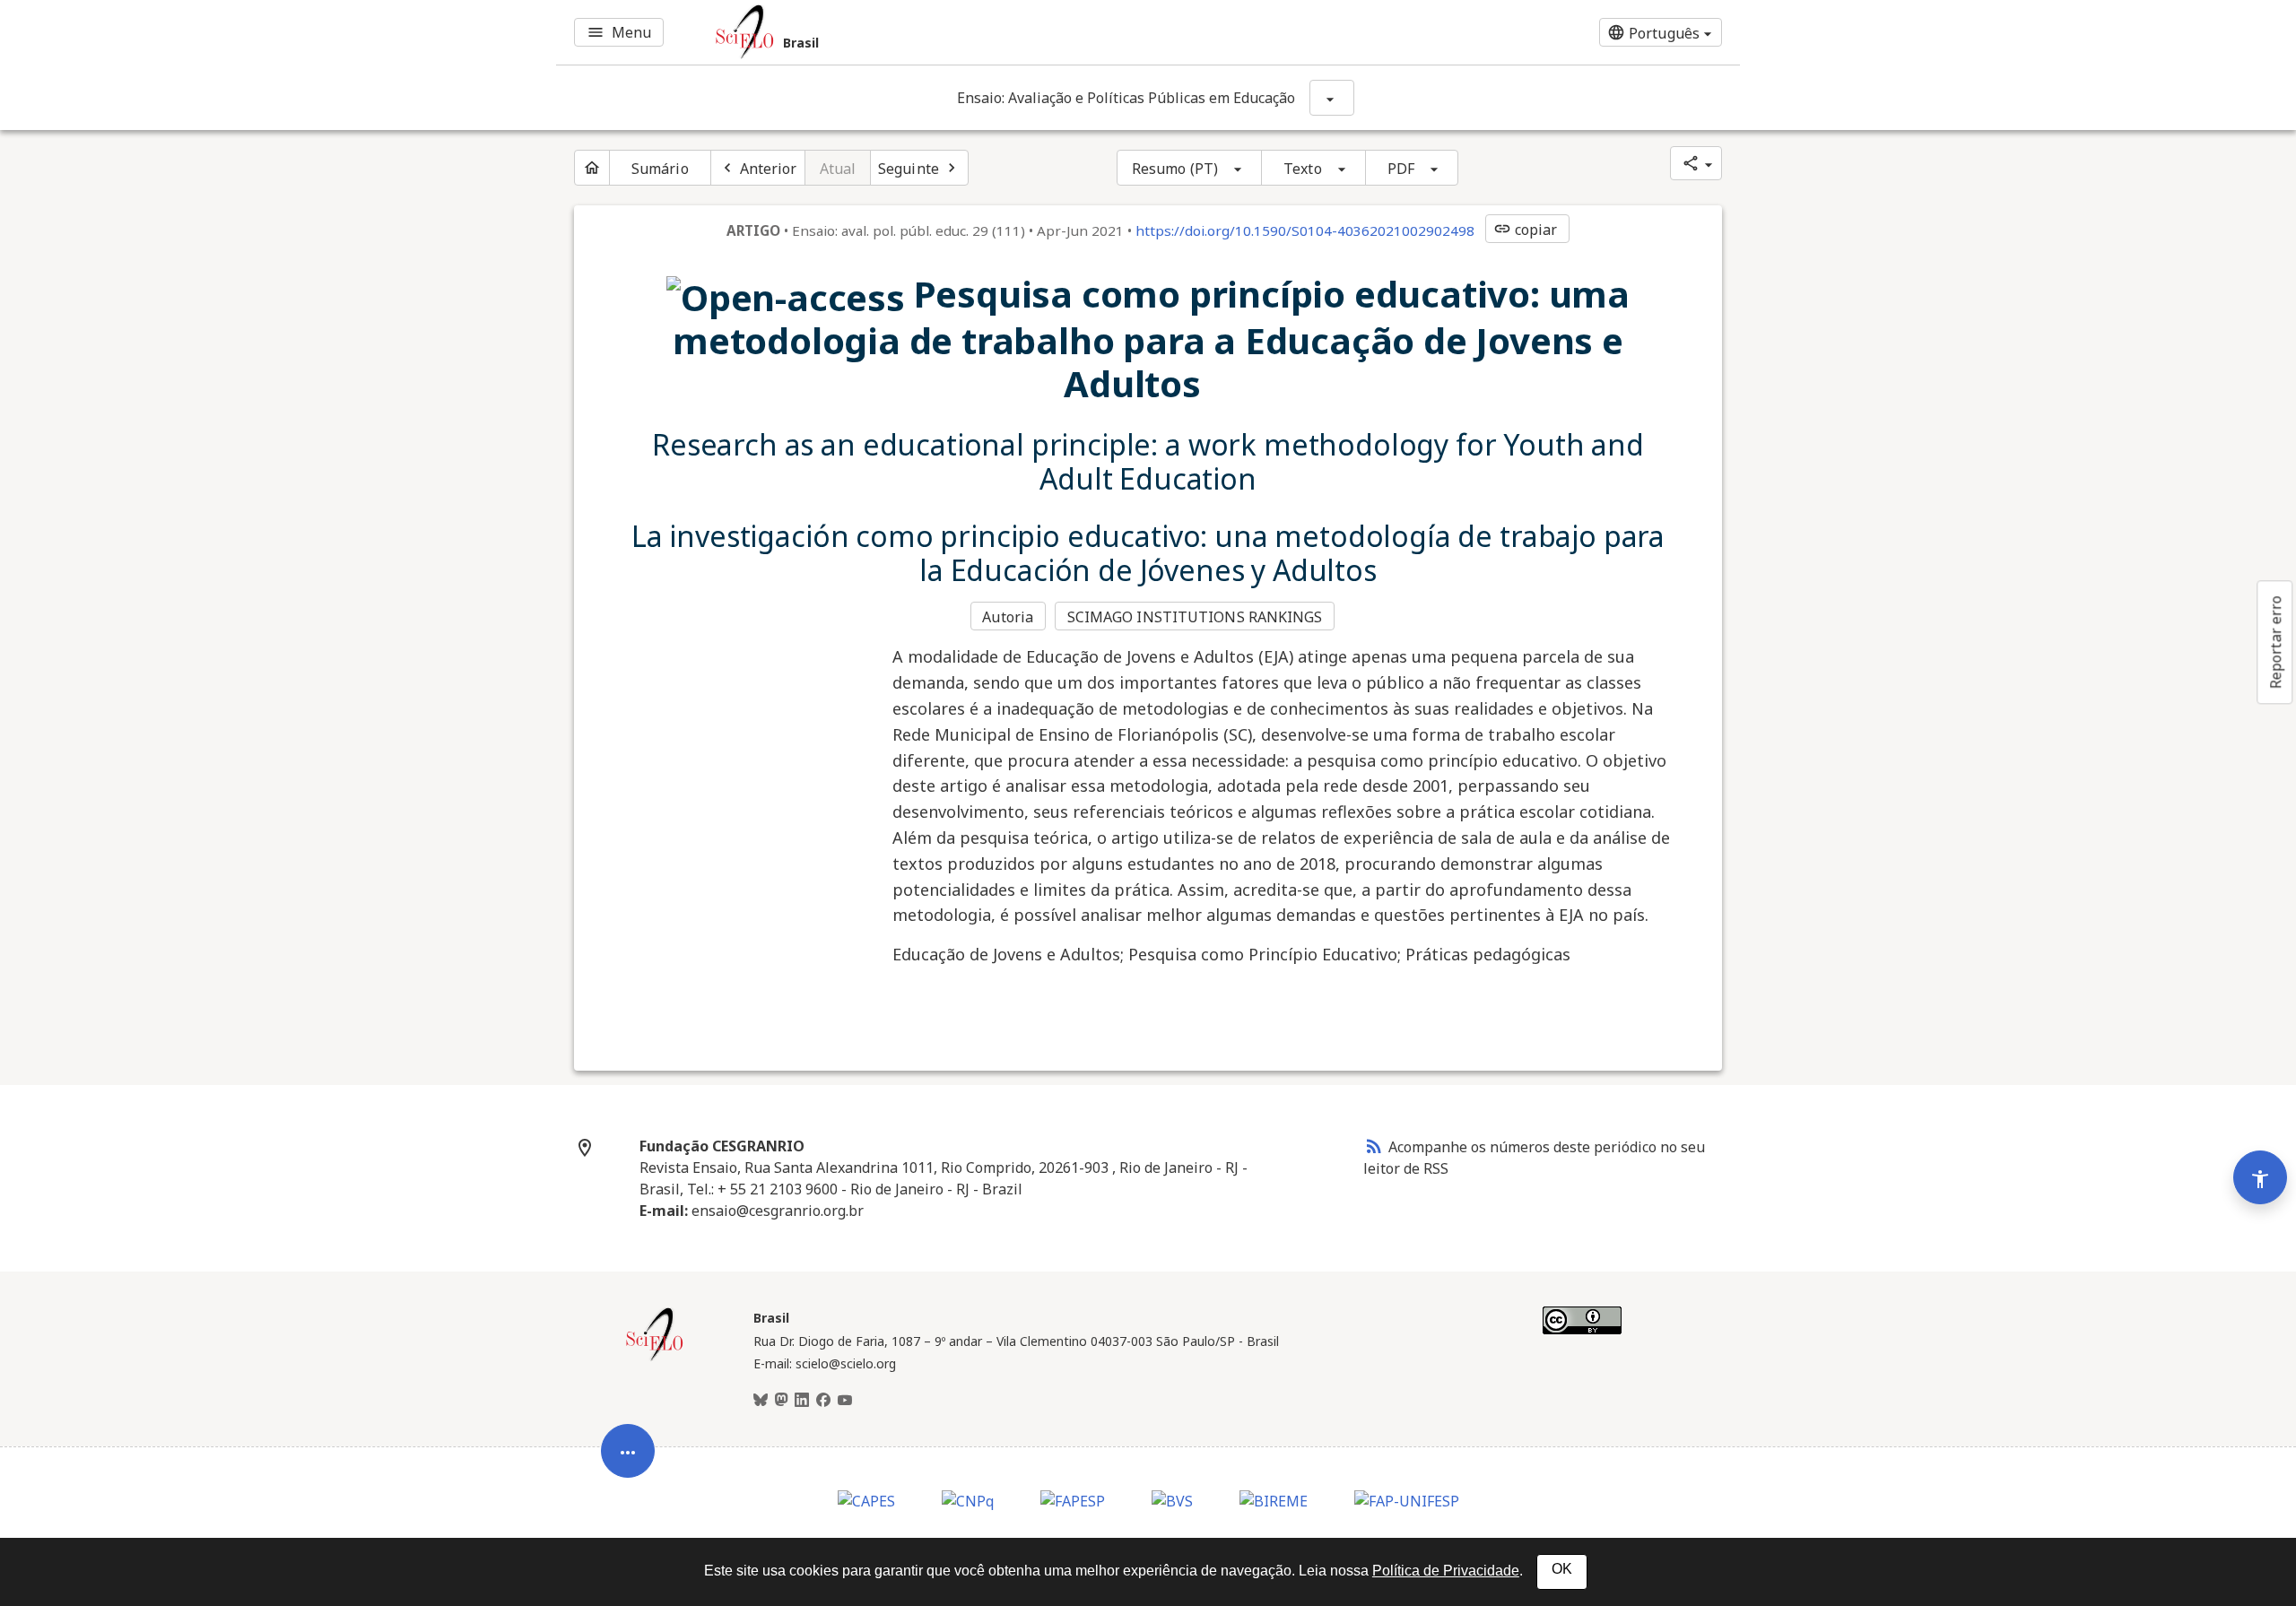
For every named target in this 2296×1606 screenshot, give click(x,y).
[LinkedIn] (802, 1401)
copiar (1526, 230)
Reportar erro (2275, 642)
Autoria (1008, 617)
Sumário (660, 169)
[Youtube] (845, 1401)
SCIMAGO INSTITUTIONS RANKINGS (1195, 617)
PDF (1401, 169)
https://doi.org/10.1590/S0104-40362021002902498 (1305, 230)
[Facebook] (823, 1401)
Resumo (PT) (1175, 169)
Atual (838, 169)
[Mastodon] (781, 1401)
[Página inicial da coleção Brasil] (655, 1359)
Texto (1303, 169)
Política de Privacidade (1446, 1571)
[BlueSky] (761, 1401)
